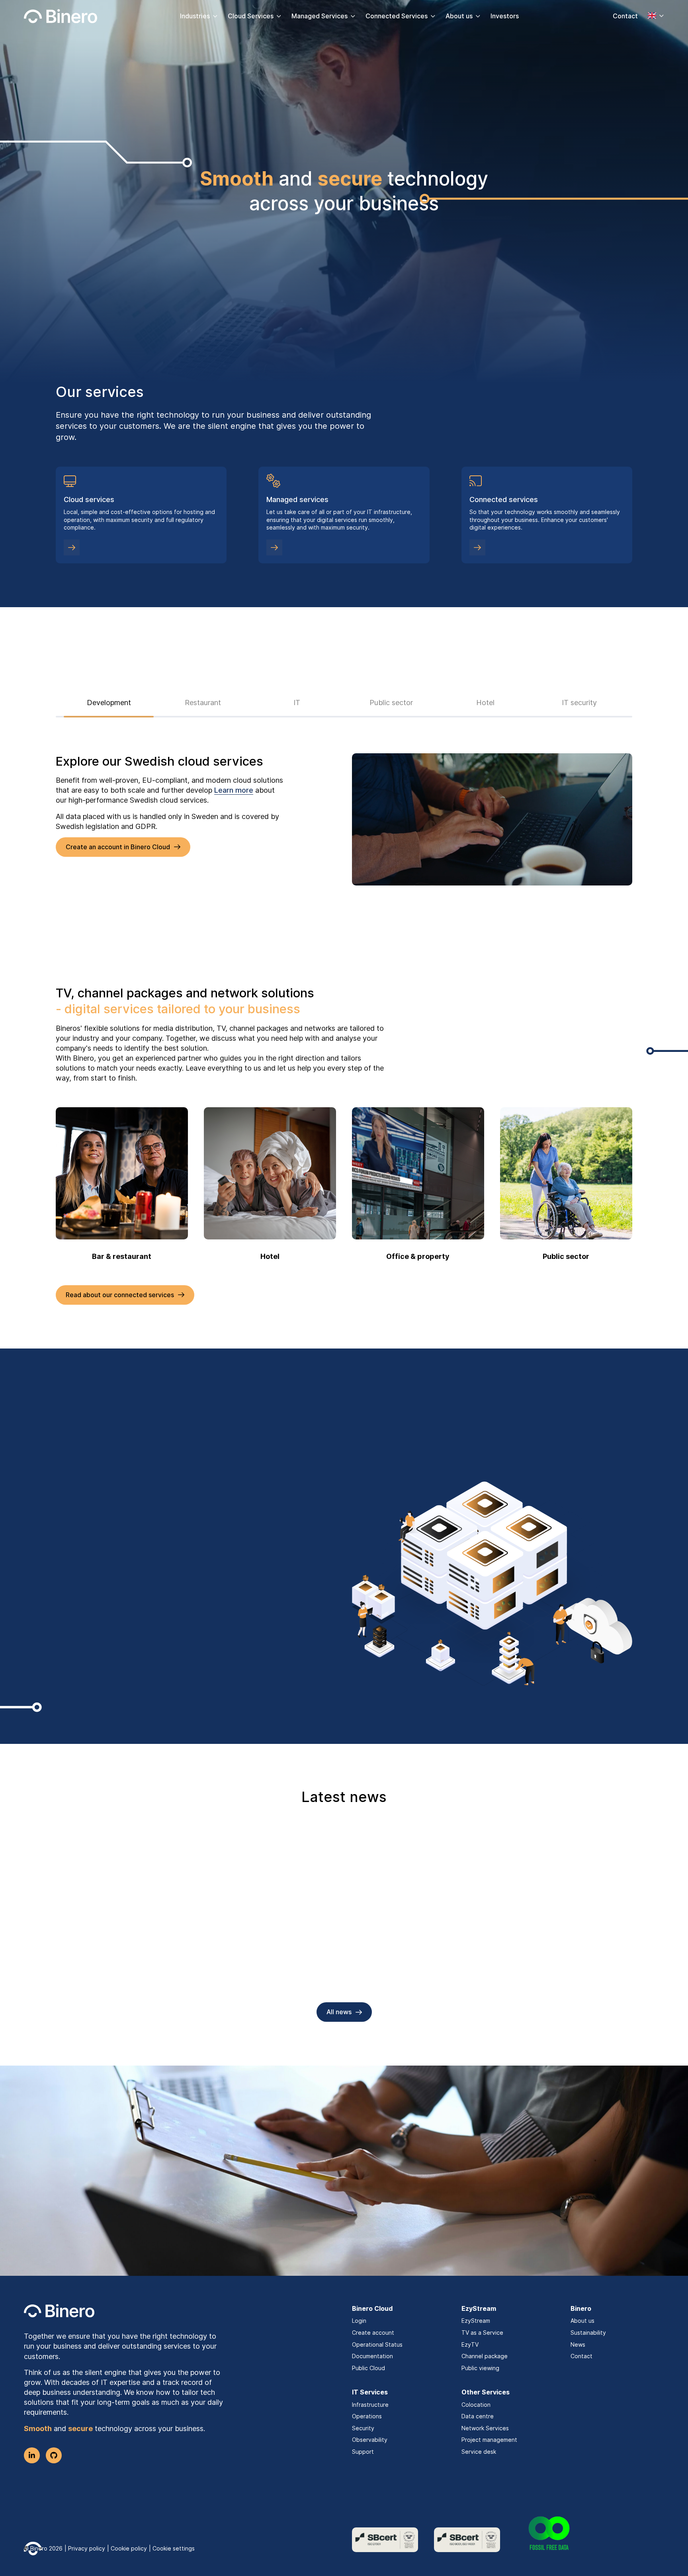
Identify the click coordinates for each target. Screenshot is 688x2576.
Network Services (485, 2428)
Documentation (372, 2356)
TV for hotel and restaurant (114, 1971)
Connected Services (397, 16)
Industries (195, 16)
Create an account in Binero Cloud (118, 847)
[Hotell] (270, 1173)
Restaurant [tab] (203, 703)
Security (363, 2428)
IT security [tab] (579, 703)
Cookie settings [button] (174, 2548)
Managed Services (320, 16)
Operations (367, 2416)
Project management (489, 2440)
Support (363, 2452)
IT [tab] (297, 703)
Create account (373, 2333)
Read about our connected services (120, 1295)
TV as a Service (482, 2333)
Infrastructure (370, 2405)
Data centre (478, 2416)
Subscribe (339, 2228)
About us (459, 16)
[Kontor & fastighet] (418, 1173)
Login (359, 2321)
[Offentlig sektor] (566, 1173)
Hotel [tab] (485, 703)
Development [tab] (109, 703)
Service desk (479, 2452)
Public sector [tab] (391, 703)
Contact (625, 16)
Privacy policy (87, 2548)
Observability (370, 2440)
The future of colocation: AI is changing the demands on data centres (337, 1977)
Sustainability (588, 2333)
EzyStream (476, 2321)
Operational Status (377, 2344)
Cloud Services (251, 16)
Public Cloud (368, 2368)
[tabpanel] (344, 819)
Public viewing (480, 2368)
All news (339, 2012)
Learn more (234, 790)
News (578, 2344)
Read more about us (96, 1620)
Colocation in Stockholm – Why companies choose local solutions (540, 1977)
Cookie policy (129, 2548)
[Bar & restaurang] (122, 1173)
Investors (505, 16)
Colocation (476, 2405)
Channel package (485, 2356)
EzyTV (470, 2344)
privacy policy (235, 2202)
